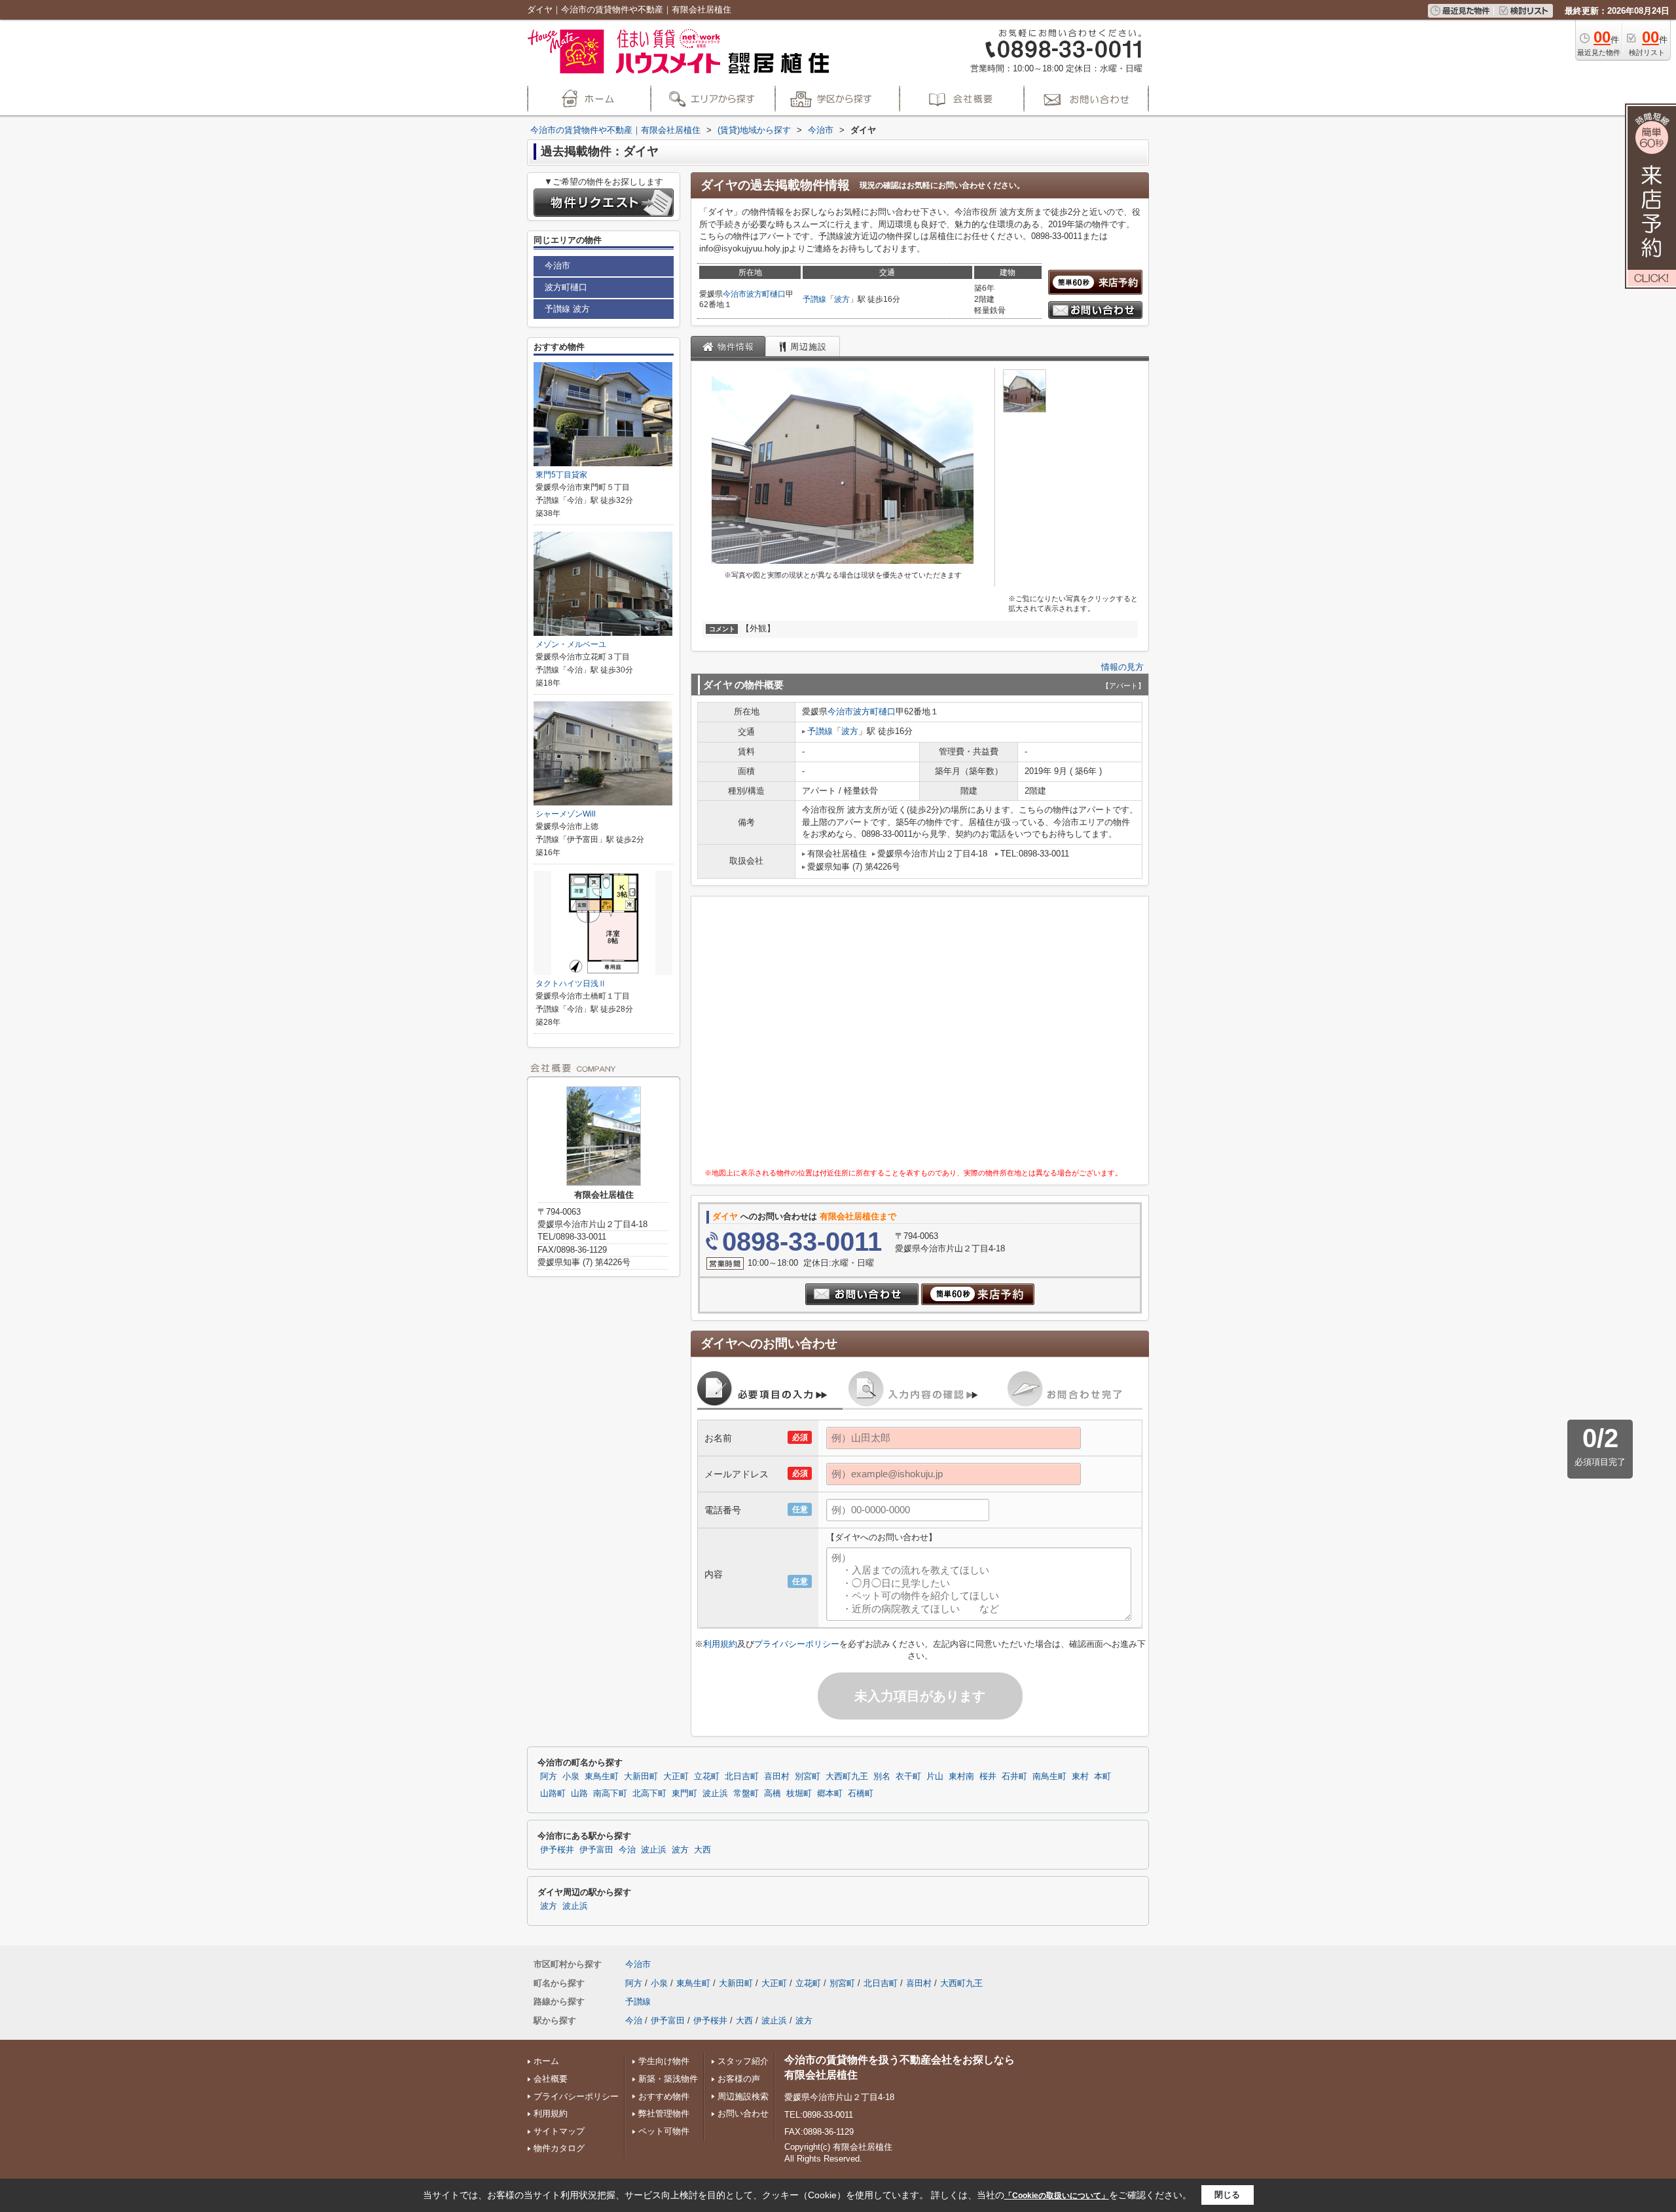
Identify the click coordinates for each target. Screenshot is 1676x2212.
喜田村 (777, 1777)
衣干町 (908, 1777)
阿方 (549, 1777)
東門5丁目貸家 (561, 475)
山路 (579, 1794)
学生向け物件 (664, 2061)
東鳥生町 (602, 1777)
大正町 (676, 1777)
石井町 (1014, 1777)
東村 (1080, 1777)
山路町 (553, 1794)
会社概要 (551, 2079)
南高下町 (610, 1794)
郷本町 (830, 1794)
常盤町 (746, 1794)
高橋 (773, 1794)
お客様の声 (739, 2079)
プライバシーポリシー (797, 1644)
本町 (1102, 1777)
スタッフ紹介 (743, 2061)
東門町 (684, 1794)
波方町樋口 (766, 294)
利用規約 (720, 1644)
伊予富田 (596, 1850)
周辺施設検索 (743, 2096)
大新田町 (641, 1777)
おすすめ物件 (664, 2096)
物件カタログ (559, 2148)
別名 (882, 1777)
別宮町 (808, 1777)
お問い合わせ (743, 2113)
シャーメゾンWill (566, 814)
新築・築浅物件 (668, 2079)
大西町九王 (847, 1777)
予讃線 (814, 299)
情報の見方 (1122, 667)
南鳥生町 (1049, 1777)
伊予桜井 (557, 1850)
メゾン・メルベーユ (571, 644)
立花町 (707, 1777)
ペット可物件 (664, 2131)
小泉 (571, 1777)
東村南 (961, 1777)
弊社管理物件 (664, 2113)
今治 (627, 1850)
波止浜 (715, 1794)
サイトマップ (559, 2131)
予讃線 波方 (567, 309)
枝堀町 (799, 1794)
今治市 (735, 294)
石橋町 (861, 1794)
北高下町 (649, 1794)
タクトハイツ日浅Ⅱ (571, 984)
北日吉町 (742, 1777)
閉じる (1227, 2195)
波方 (842, 299)
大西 (702, 1850)
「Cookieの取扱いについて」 (1057, 2196)
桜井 (988, 1777)
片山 (935, 1777)
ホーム (546, 2061)
